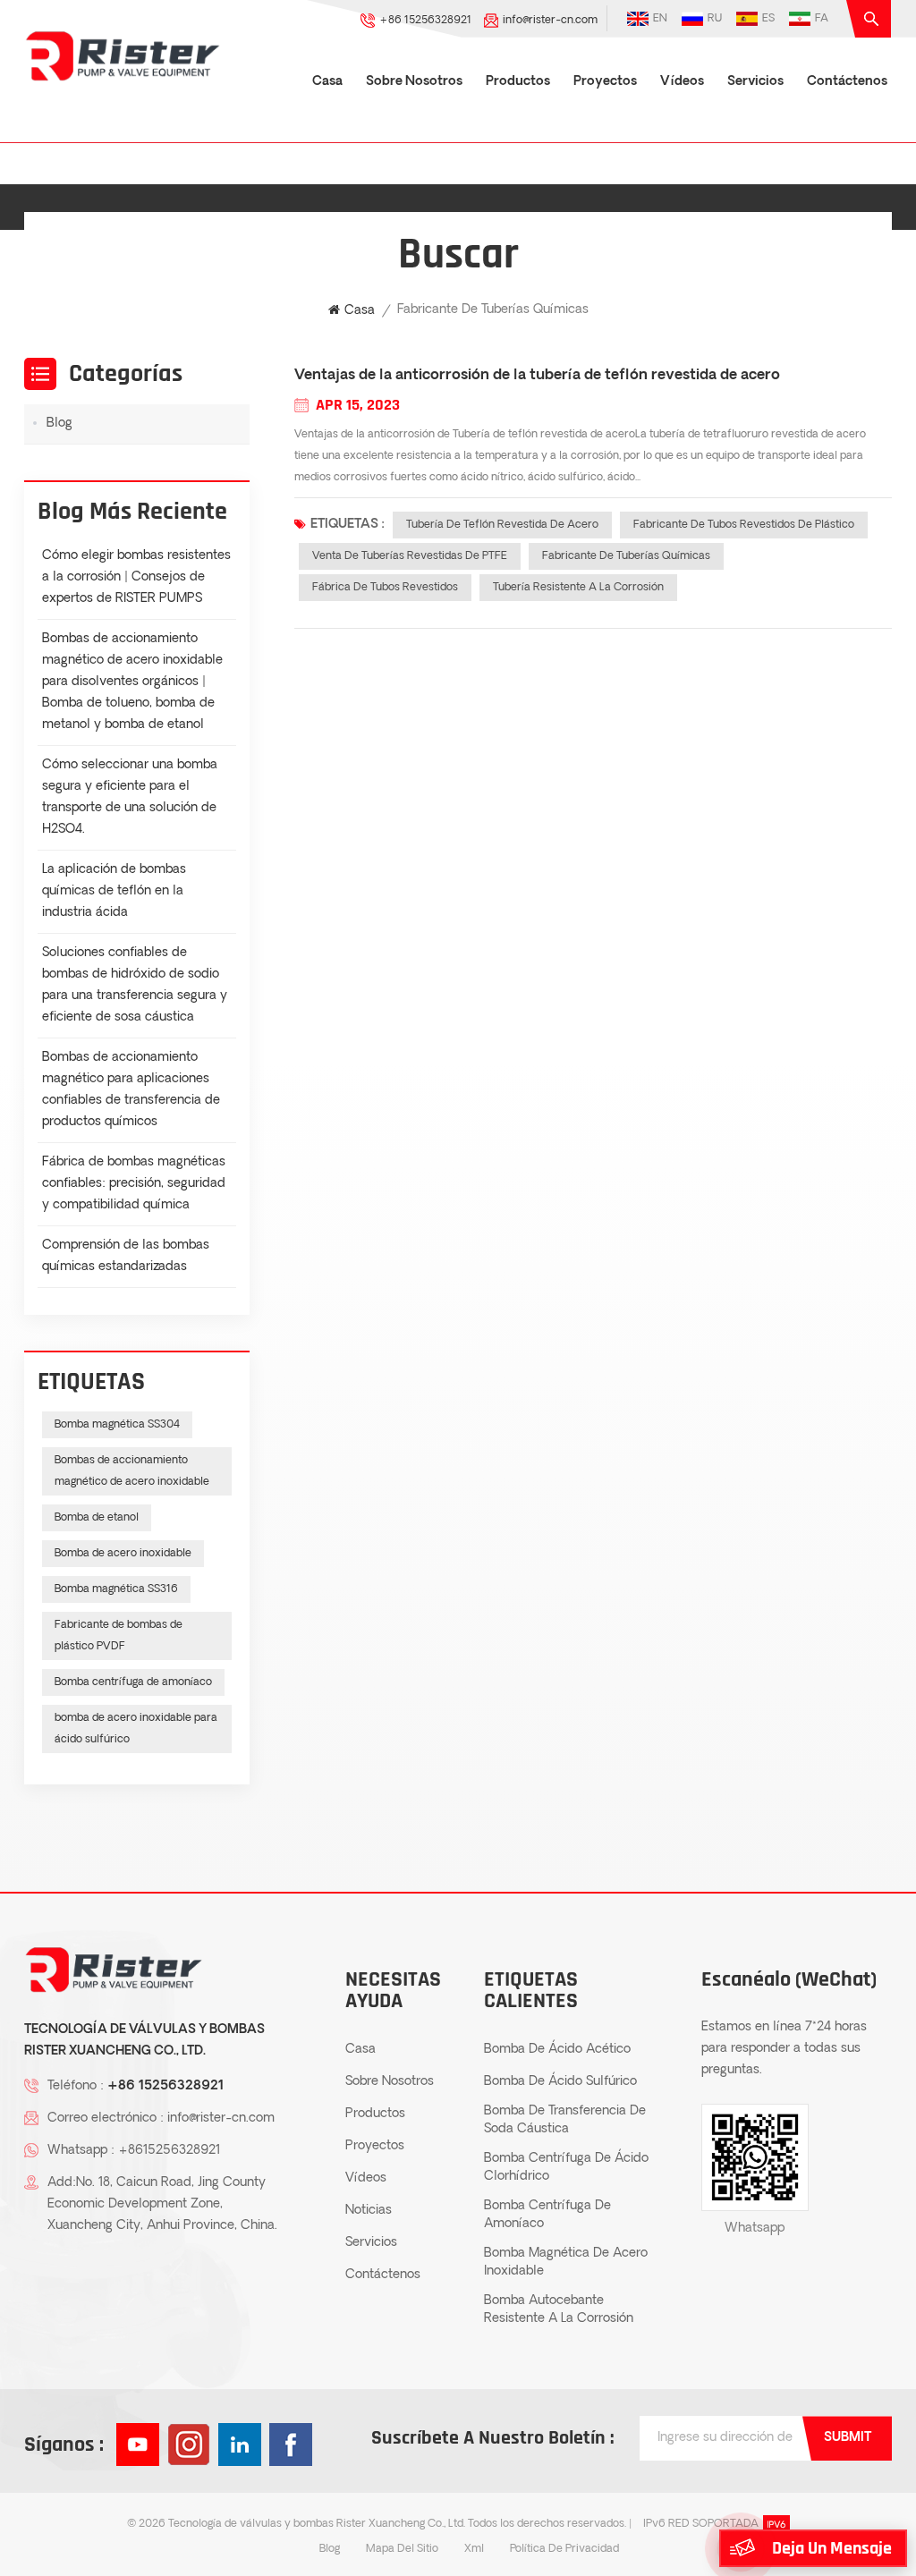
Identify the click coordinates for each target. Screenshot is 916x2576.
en (660, 19)
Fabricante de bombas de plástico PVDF (119, 1636)
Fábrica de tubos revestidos (385, 588)
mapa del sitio (402, 2549)
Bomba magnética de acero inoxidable (566, 2262)
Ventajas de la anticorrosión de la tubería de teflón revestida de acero (537, 376)
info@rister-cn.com (550, 21)
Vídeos (682, 82)
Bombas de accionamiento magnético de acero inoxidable (132, 1471)
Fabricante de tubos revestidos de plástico (744, 525)
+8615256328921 (169, 2151)
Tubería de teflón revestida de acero (502, 525)
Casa (327, 82)
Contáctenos (847, 82)
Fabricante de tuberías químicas (626, 556)
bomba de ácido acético (557, 2050)
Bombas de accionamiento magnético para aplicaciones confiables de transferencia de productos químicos (131, 1090)
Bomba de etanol (97, 1518)
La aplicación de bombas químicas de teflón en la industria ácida (114, 891)
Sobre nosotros (414, 82)
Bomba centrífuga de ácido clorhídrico (566, 2168)
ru (715, 19)
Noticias (369, 2211)
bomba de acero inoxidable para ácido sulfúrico (136, 1729)
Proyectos (605, 82)
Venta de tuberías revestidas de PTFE (410, 556)
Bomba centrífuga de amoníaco (133, 1682)
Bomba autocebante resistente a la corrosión (559, 2310)
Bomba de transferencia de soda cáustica (565, 2120)
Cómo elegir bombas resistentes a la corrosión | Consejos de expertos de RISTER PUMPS (136, 577)
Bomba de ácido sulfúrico (560, 2082)
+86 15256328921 (425, 21)
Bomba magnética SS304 (117, 1425)
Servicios (755, 82)
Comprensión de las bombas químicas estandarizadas (126, 1256)
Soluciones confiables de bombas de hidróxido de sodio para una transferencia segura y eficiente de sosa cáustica (135, 985)
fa (822, 19)
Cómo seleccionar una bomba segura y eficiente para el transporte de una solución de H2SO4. (130, 797)
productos (518, 82)
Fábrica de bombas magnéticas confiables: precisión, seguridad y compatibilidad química (134, 1184)
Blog (59, 424)
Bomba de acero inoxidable (123, 1554)
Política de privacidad (564, 2549)
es (768, 19)
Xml (474, 2549)
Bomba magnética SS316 (116, 1589)
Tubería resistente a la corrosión (578, 588)
